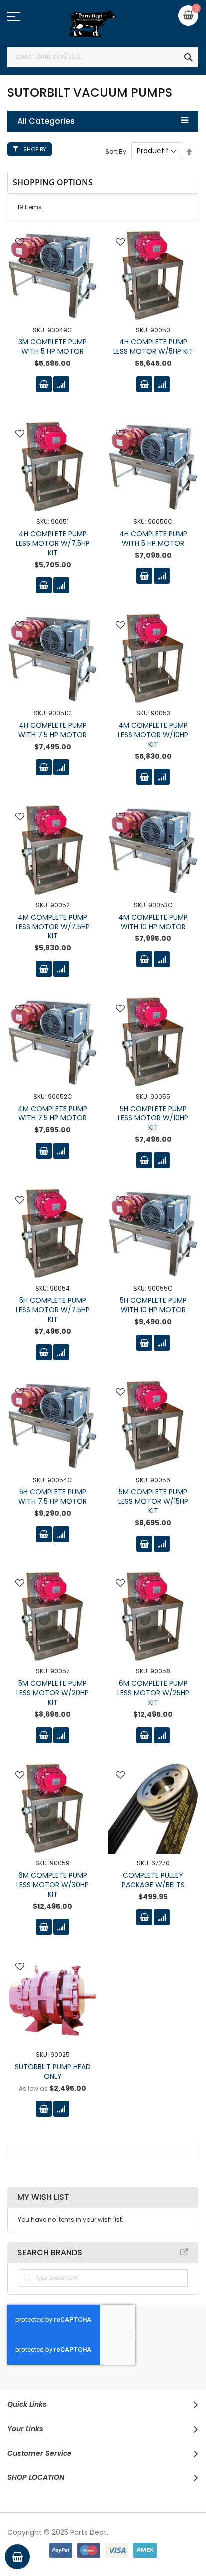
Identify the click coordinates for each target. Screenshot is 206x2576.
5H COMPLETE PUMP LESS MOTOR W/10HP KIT (153, 1118)
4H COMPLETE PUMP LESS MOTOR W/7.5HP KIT (53, 543)
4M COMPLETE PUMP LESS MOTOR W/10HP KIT (153, 735)
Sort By (116, 151)
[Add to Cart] (44, 384)
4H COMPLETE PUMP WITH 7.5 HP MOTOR (53, 730)
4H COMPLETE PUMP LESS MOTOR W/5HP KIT (153, 347)
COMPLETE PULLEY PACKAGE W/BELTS (153, 1880)
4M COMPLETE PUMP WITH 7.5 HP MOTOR (53, 1114)
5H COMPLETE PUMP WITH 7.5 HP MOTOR (53, 1496)
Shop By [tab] (35, 149)
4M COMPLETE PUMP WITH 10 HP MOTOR (153, 922)
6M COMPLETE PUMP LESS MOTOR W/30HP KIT (53, 1885)
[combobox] (103, 57)
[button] (20, 243)
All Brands (184, 2252)
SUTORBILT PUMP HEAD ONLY (53, 2072)
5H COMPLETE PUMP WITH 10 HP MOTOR (153, 1305)
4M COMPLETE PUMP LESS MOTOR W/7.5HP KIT (53, 927)
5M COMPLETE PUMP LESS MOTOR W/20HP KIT (53, 1693)
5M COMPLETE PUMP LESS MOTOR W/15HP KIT (153, 1501)
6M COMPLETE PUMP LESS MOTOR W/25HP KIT (153, 1693)
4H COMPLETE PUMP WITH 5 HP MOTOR (153, 538)
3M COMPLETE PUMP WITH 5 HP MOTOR (53, 347)
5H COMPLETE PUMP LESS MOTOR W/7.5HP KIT (53, 1310)
